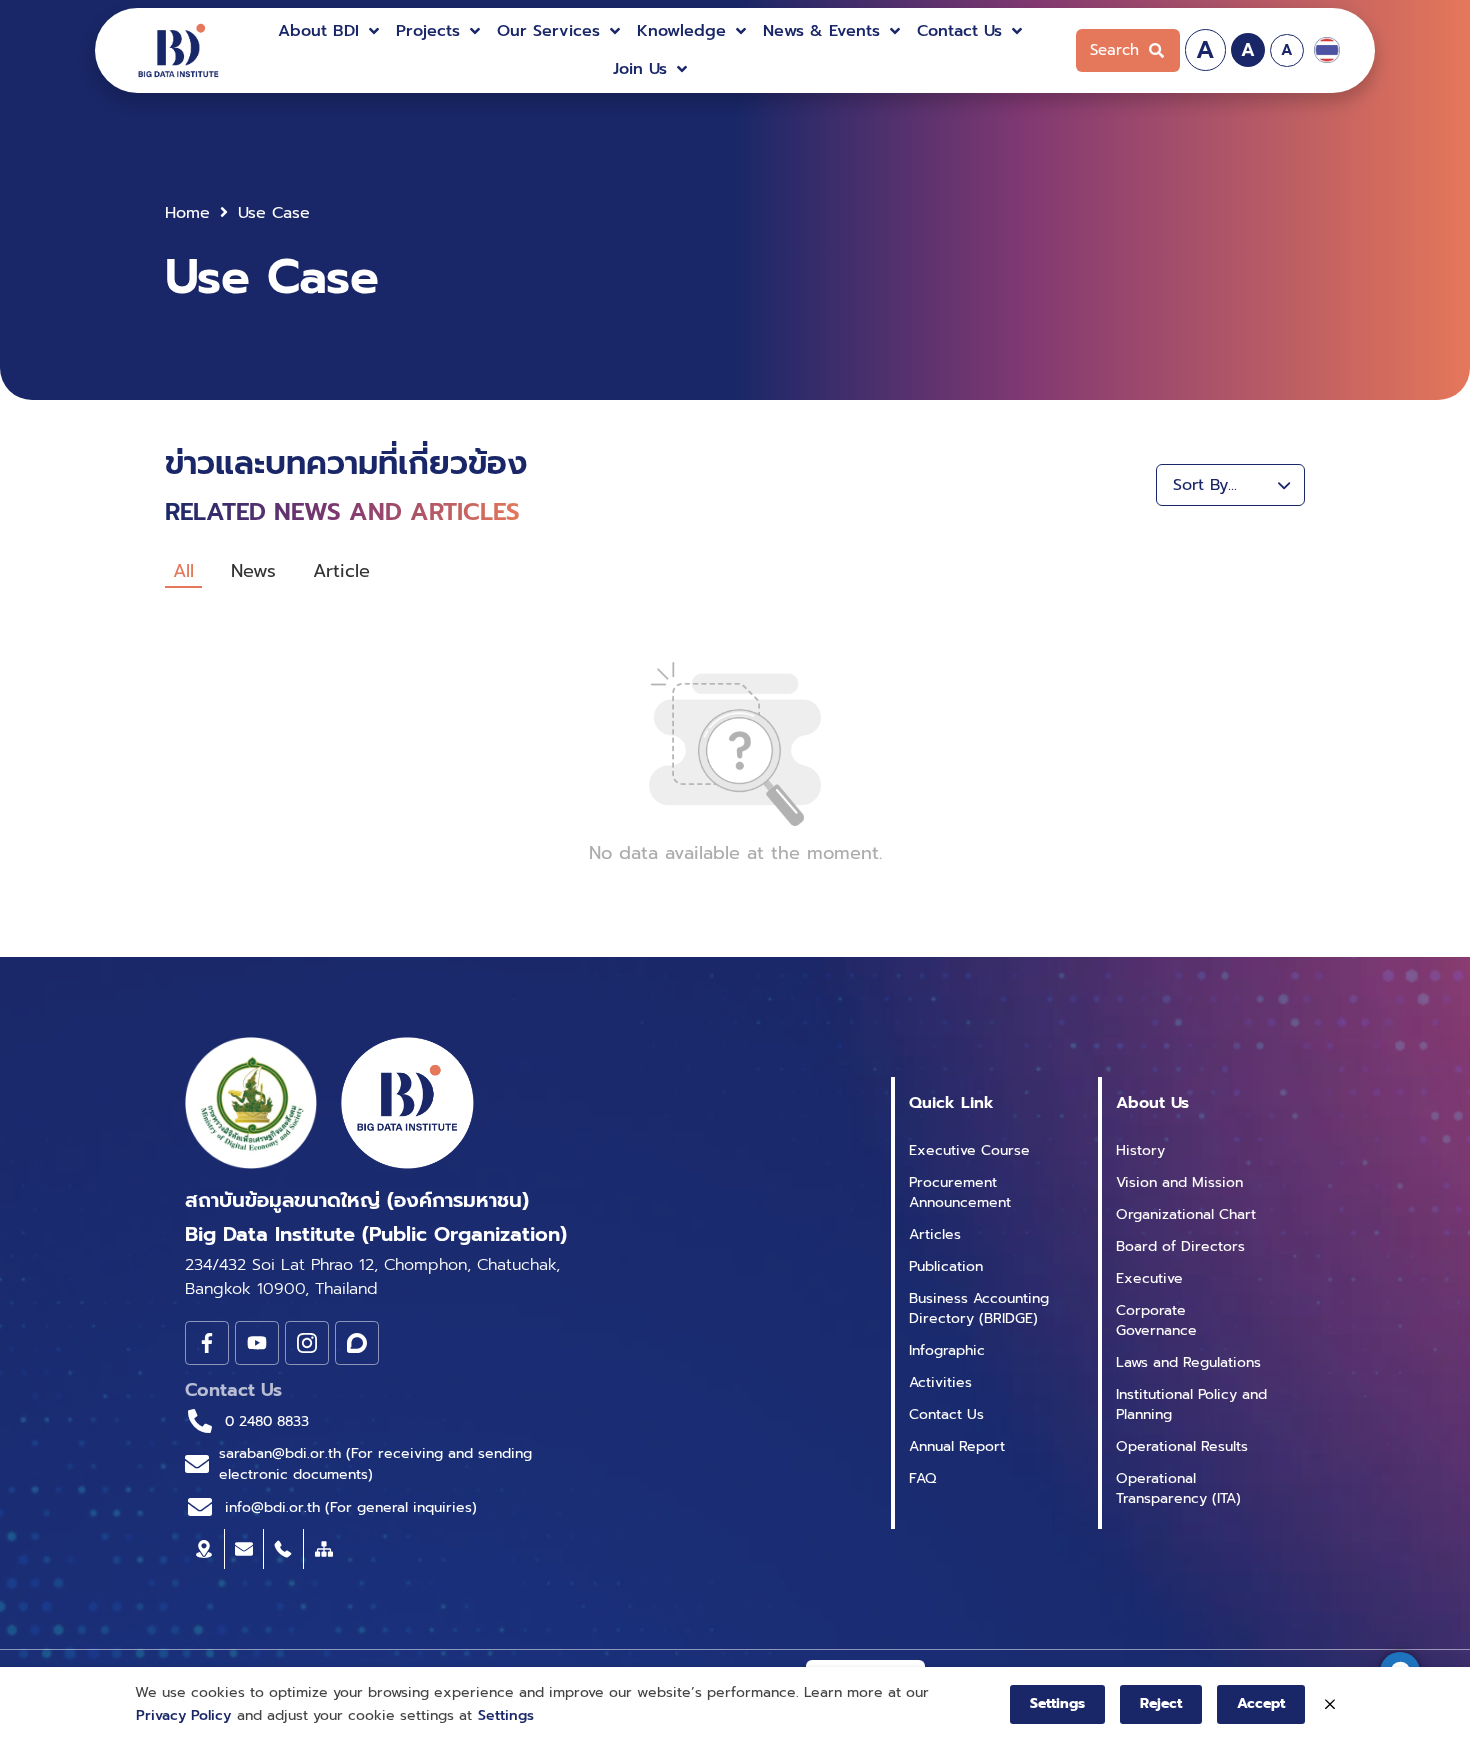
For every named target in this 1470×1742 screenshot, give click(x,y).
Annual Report (957, 1446)
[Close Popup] (1330, 1705)
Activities (940, 1382)
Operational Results (1182, 1446)
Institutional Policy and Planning (1191, 1404)
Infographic (947, 1350)
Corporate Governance (1156, 1320)
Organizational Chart (1186, 1214)
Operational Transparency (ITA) (1178, 1488)
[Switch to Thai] (1327, 50)
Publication (946, 1266)
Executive (1149, 1278)
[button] (331, 31)
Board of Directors (1180, 1246)
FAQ (922, 1478)
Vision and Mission (1179, 1182)
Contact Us (946, 1414)
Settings (506, 1715)
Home (187, 213)
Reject (1161, 1703)
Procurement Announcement (960, 1192)
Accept (1261, 1703)
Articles (935, 1234)
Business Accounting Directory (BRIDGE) (979, 1308)
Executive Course (969, 1150)
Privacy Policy (183, 1715)
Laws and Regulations (1188, 1362)
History (1140, 1150)
